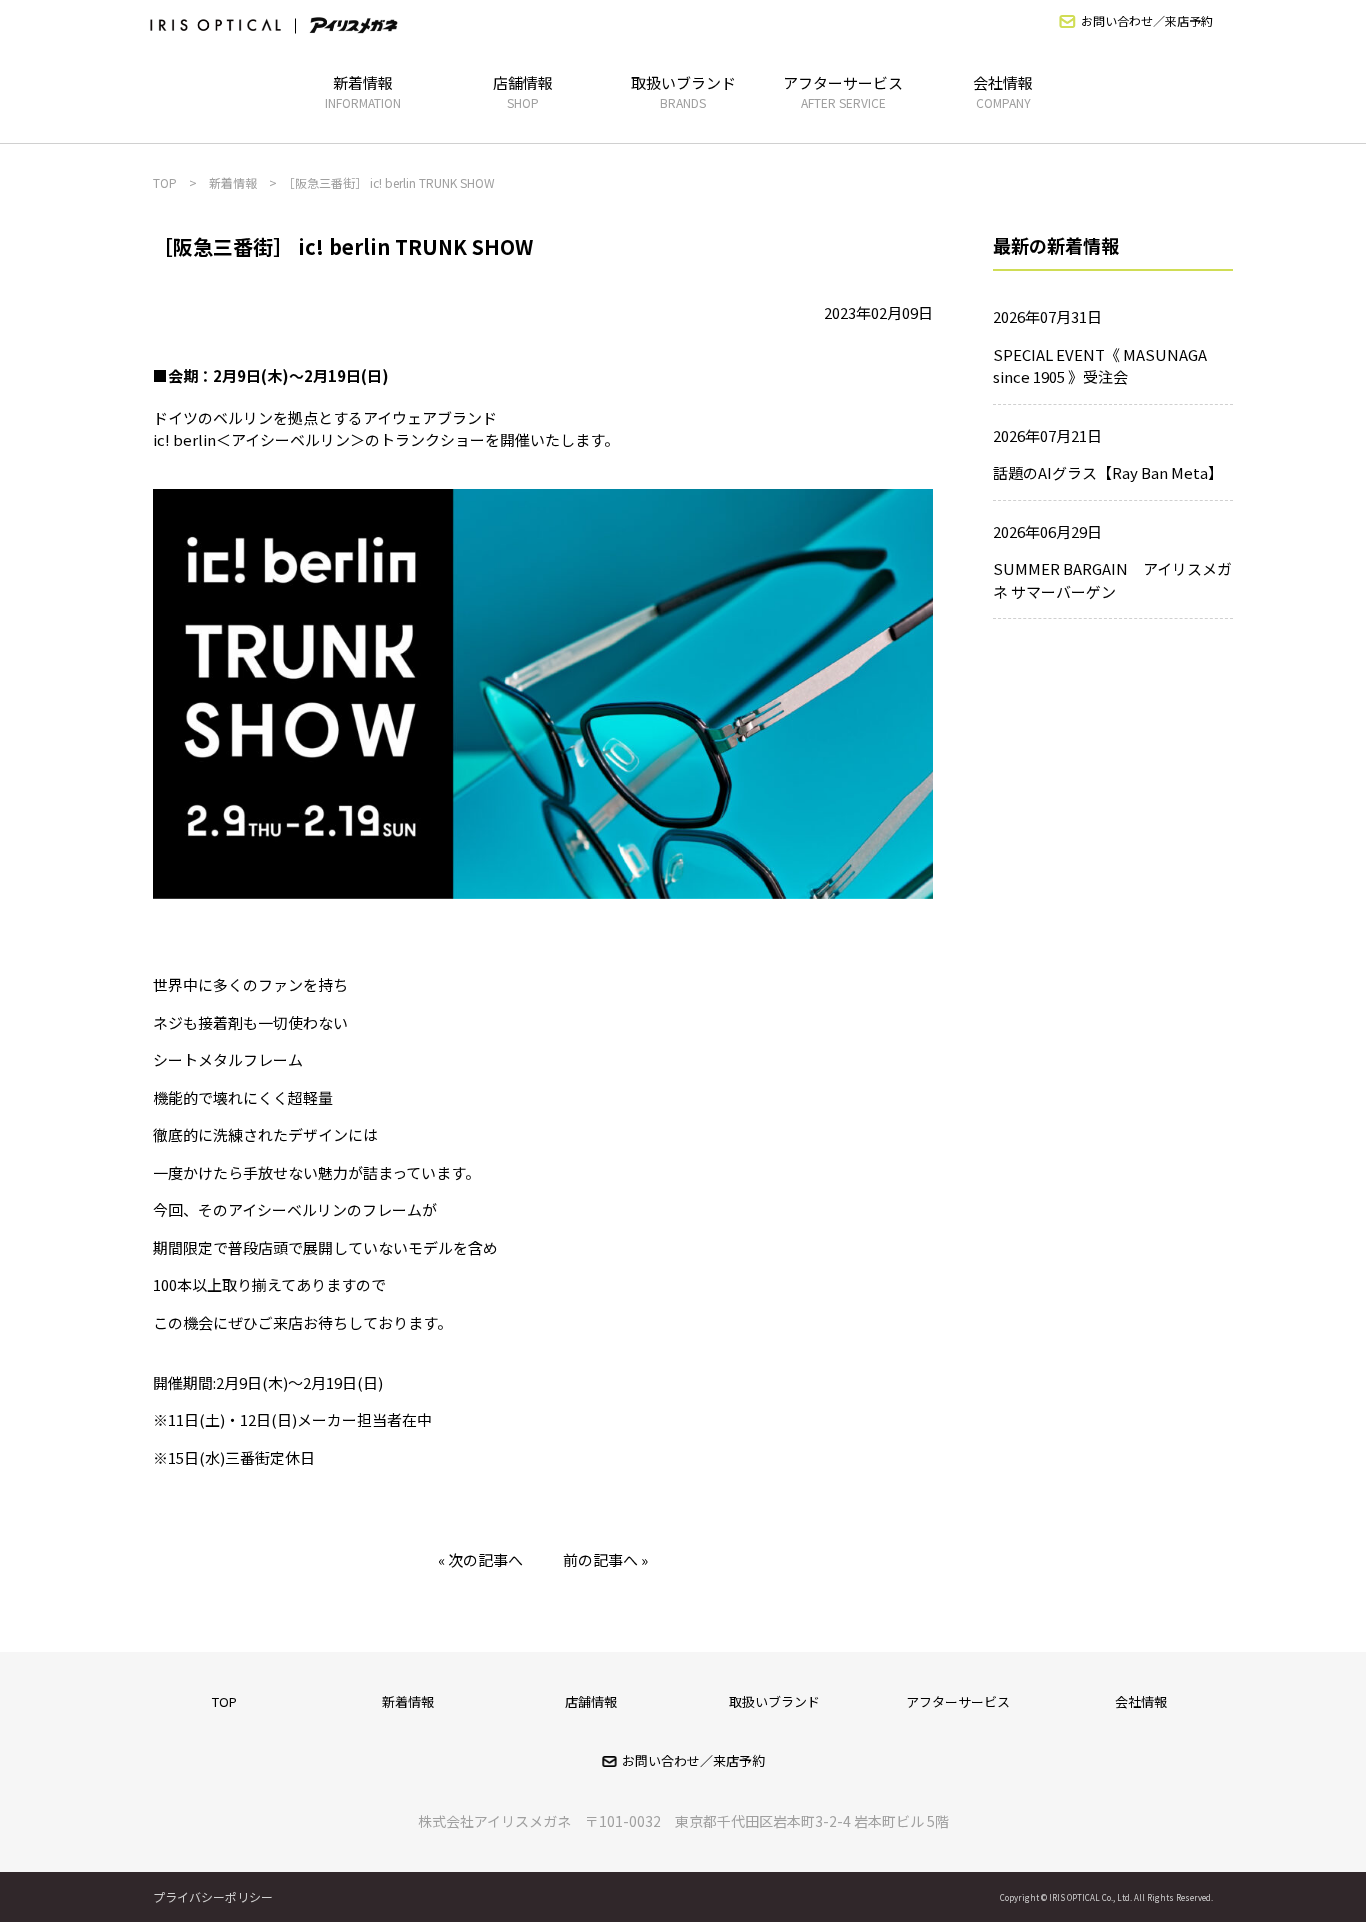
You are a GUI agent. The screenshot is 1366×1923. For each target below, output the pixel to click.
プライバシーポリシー (213, 1896)
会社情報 (1003, 91)
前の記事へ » (605, 1559)
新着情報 (363, 91)
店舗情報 (523, 91)
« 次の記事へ (480, 1559)
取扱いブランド (683, 91)
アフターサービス (843, 91)
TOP (224, 1701)
